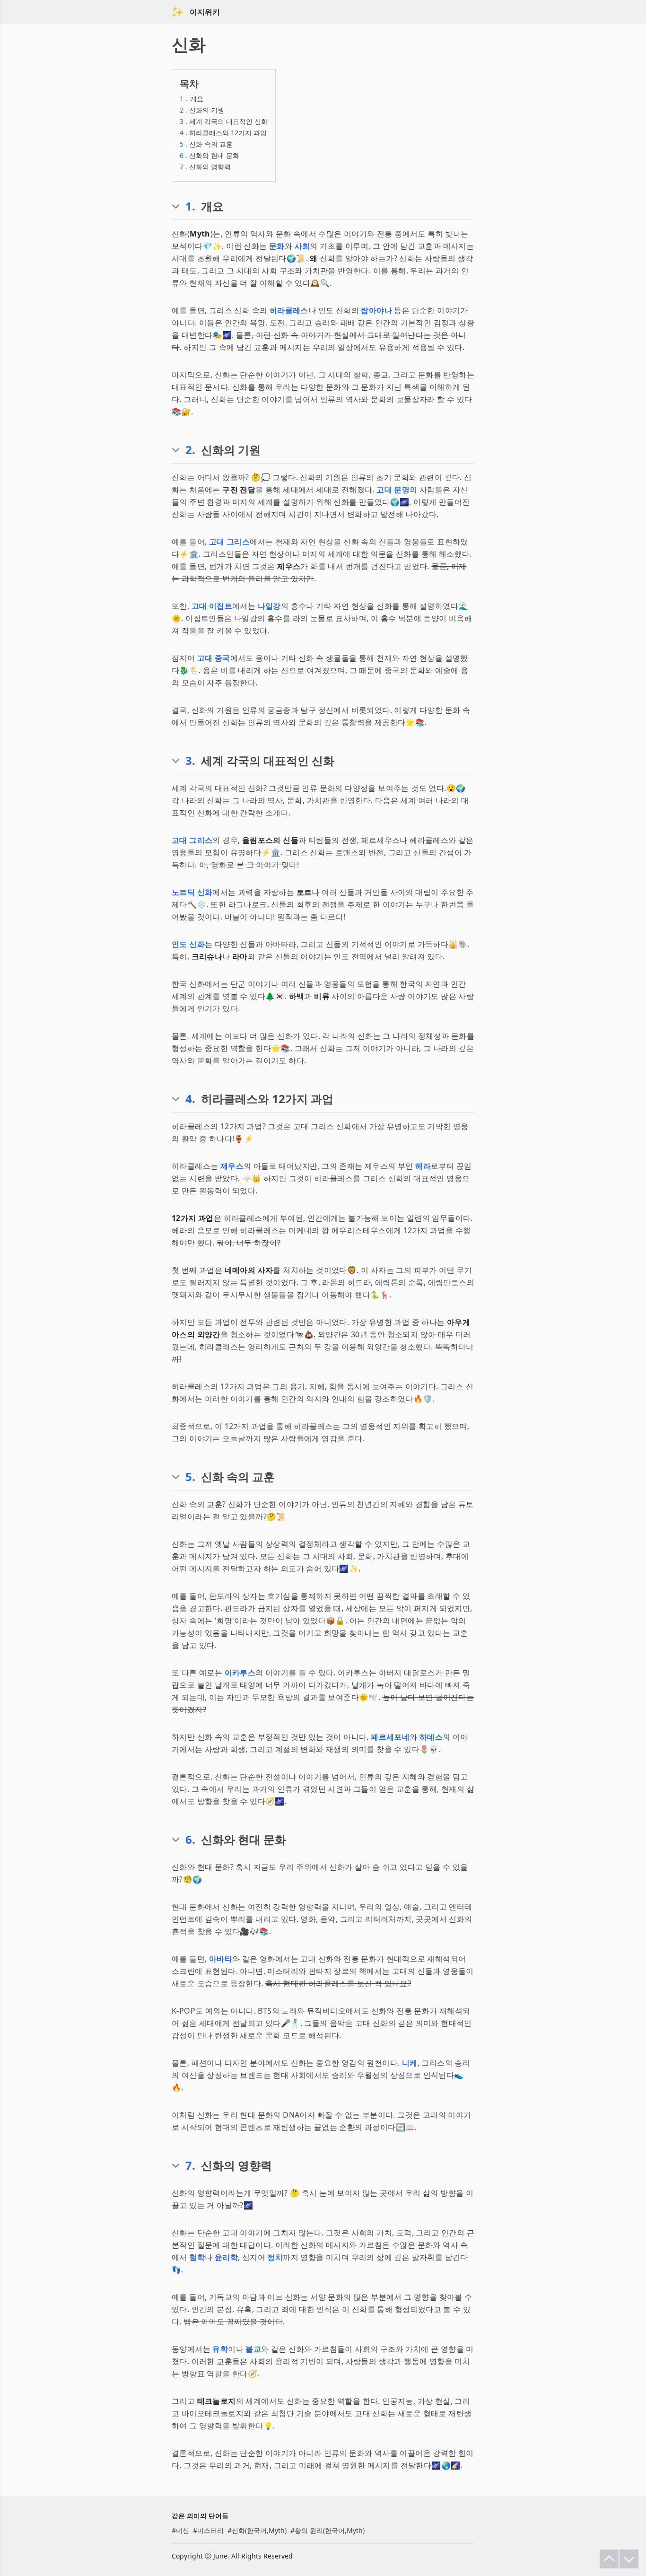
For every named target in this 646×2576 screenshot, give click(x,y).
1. (190, 206)
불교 (253, 2349)
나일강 (269, 606)
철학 (197, 2257)
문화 (277, 246)
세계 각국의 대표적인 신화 (224, 121)
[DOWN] (629, 2559)
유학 (220, 2349)
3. (190, 761)
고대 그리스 (229, 542)
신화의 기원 (202, 110)
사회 (302, 246)
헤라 (423, 1166)
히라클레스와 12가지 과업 (223, 133)
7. (190, 2165)
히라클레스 (289, 310)
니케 (410, 2063)
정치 (275, 2257)
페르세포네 (390, 1737)
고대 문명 (393, 490)
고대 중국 (214, 658)
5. (190, 1477)
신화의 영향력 (205, 167)
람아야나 (376, 310)
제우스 (232, 1166)
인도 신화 (188, 944)
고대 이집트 (212, 606)
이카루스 (240, 1673)
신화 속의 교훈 (206, 144)
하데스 (431, 1737)
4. (190, 1099)
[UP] (609, 2559)
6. (190, 1840)
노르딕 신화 (192, 892)
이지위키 (205, 12)
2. (190, 450)
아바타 (221, 1959)
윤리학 (226, 2257)
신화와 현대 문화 (210, 155)
